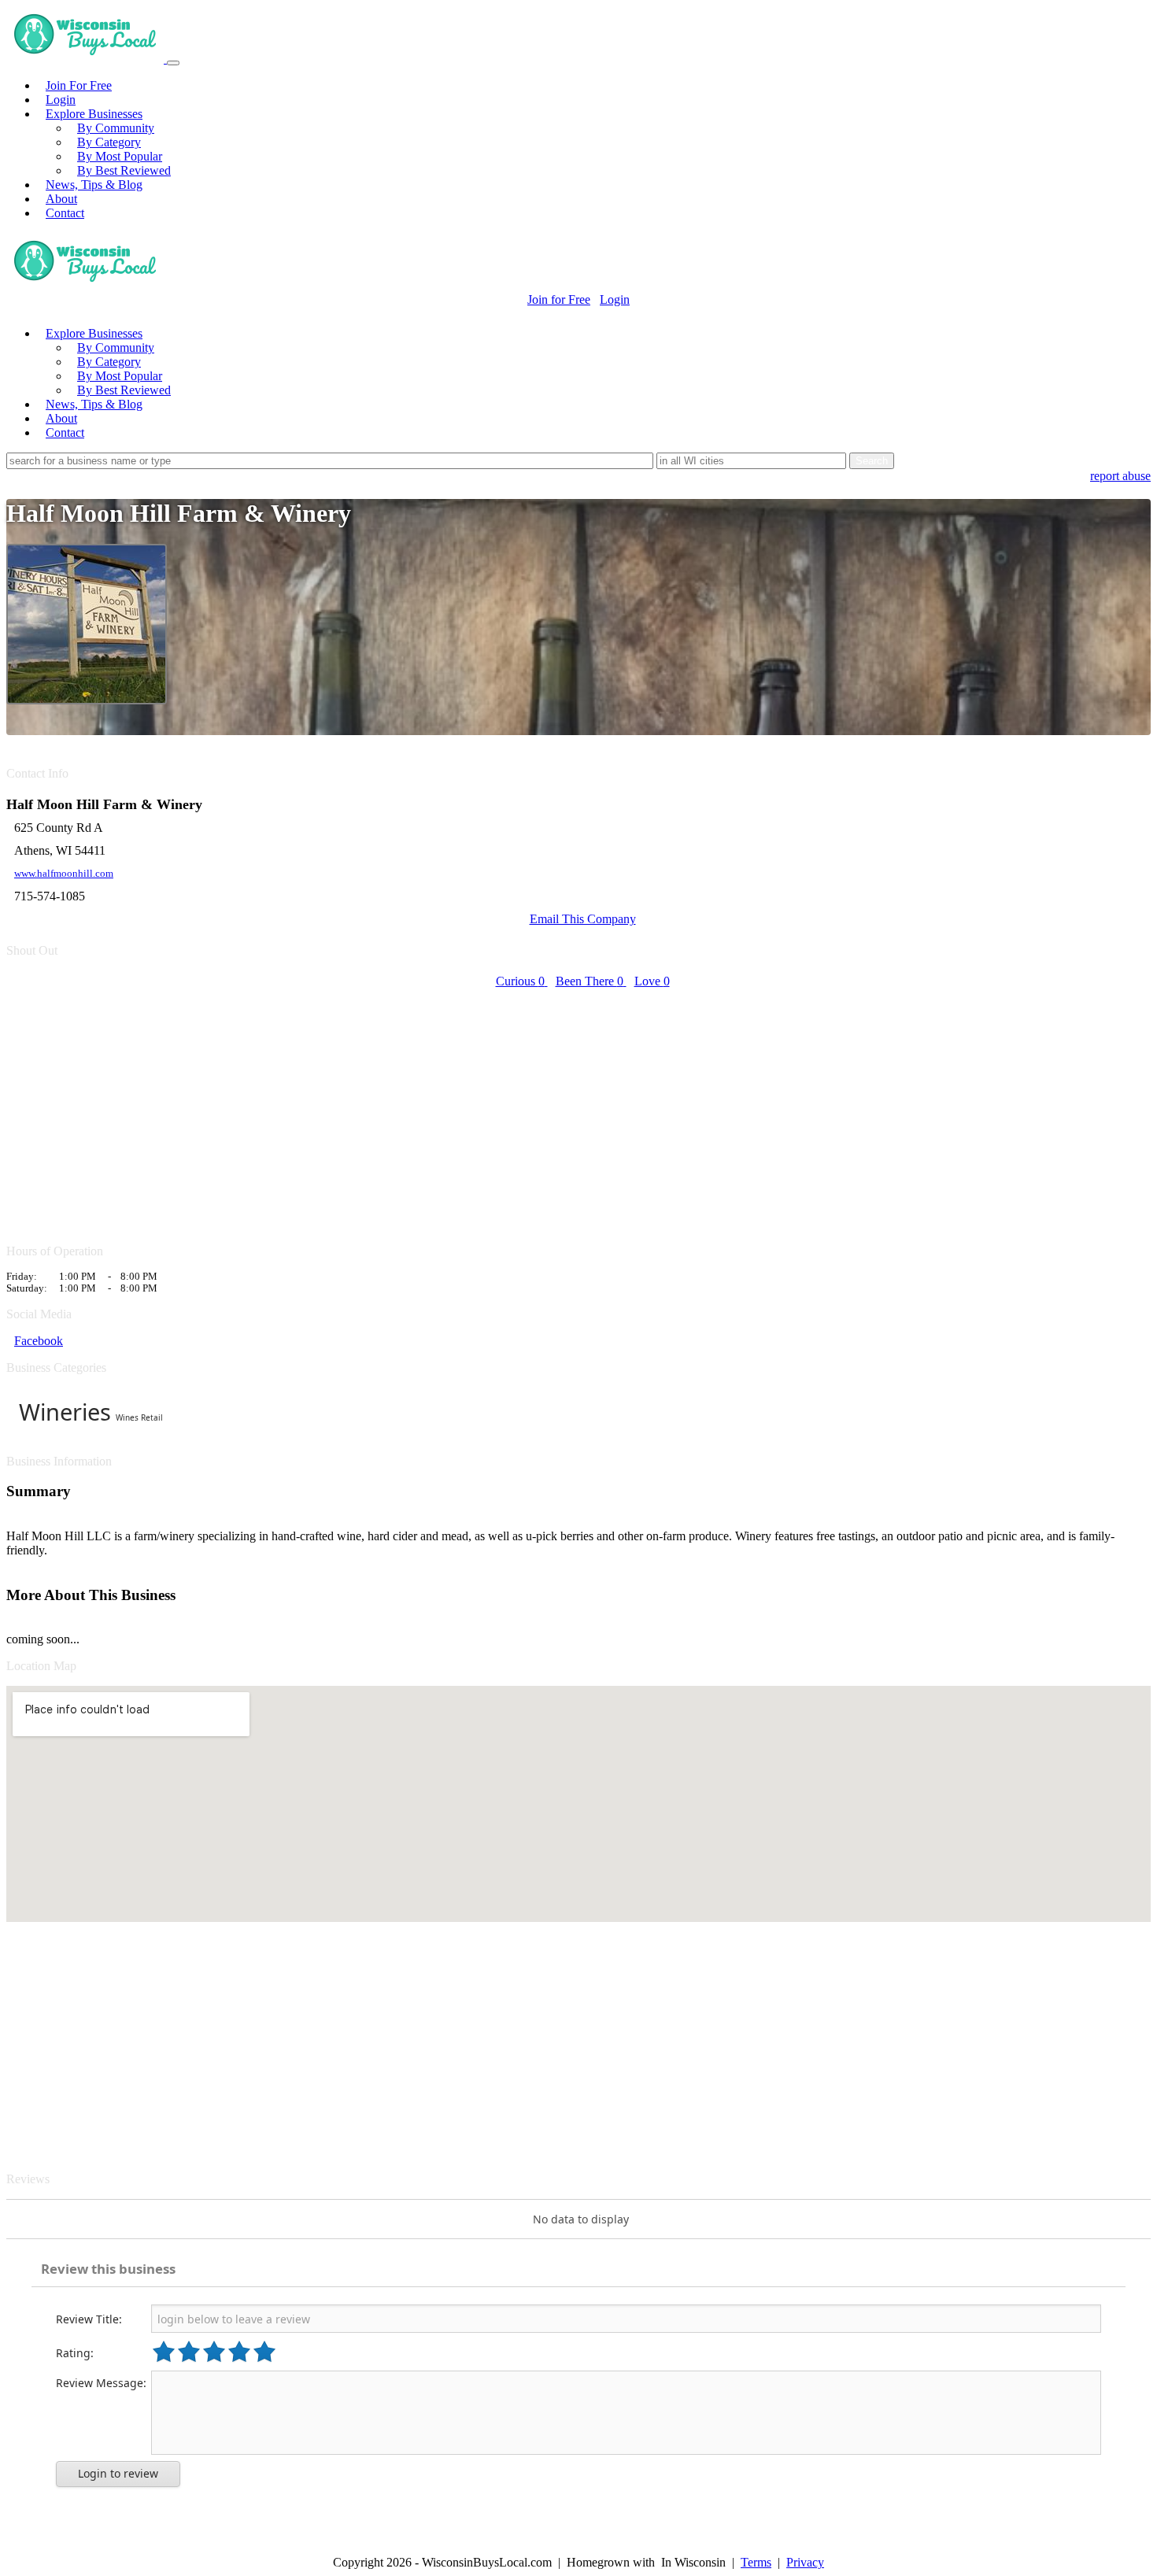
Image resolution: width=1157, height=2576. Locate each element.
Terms (756, 2562)
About (61, 199)
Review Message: (101, 2383)
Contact (65, 213)
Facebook (39, 1341)
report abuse (1120, 476)
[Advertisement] (479, 1107)
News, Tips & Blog (94, 185)
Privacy (805, 2562)
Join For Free (79, 85)
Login (61, 100)
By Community (116, 128)
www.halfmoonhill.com (64, 874)
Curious (520, 981)
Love (652, 981)
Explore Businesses (94, 114)
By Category (109, 142)
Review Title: (89, 2319)
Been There (590, 981)
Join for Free (559, 299)
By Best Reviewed (124, 170)
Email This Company (583, 919)
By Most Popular (120, 156)
